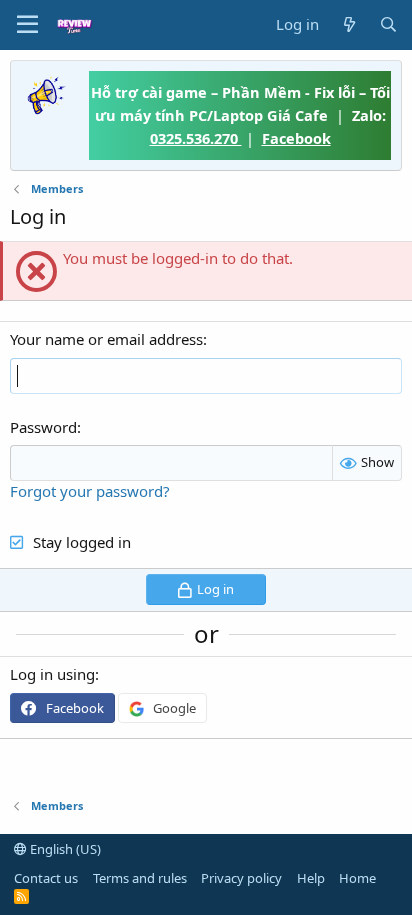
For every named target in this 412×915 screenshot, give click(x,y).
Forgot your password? (90, 491)
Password (43, 427)
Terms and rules (140, 878)
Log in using (52, 674)
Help (311, 878)
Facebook (296, 138)
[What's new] (348, 24)
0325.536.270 (196, 138)
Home (357, 878)
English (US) (64, 849)
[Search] (388, 24)
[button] (27, 25)
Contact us (46, 878)
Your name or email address (106, 339)
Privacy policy (241, 878)
